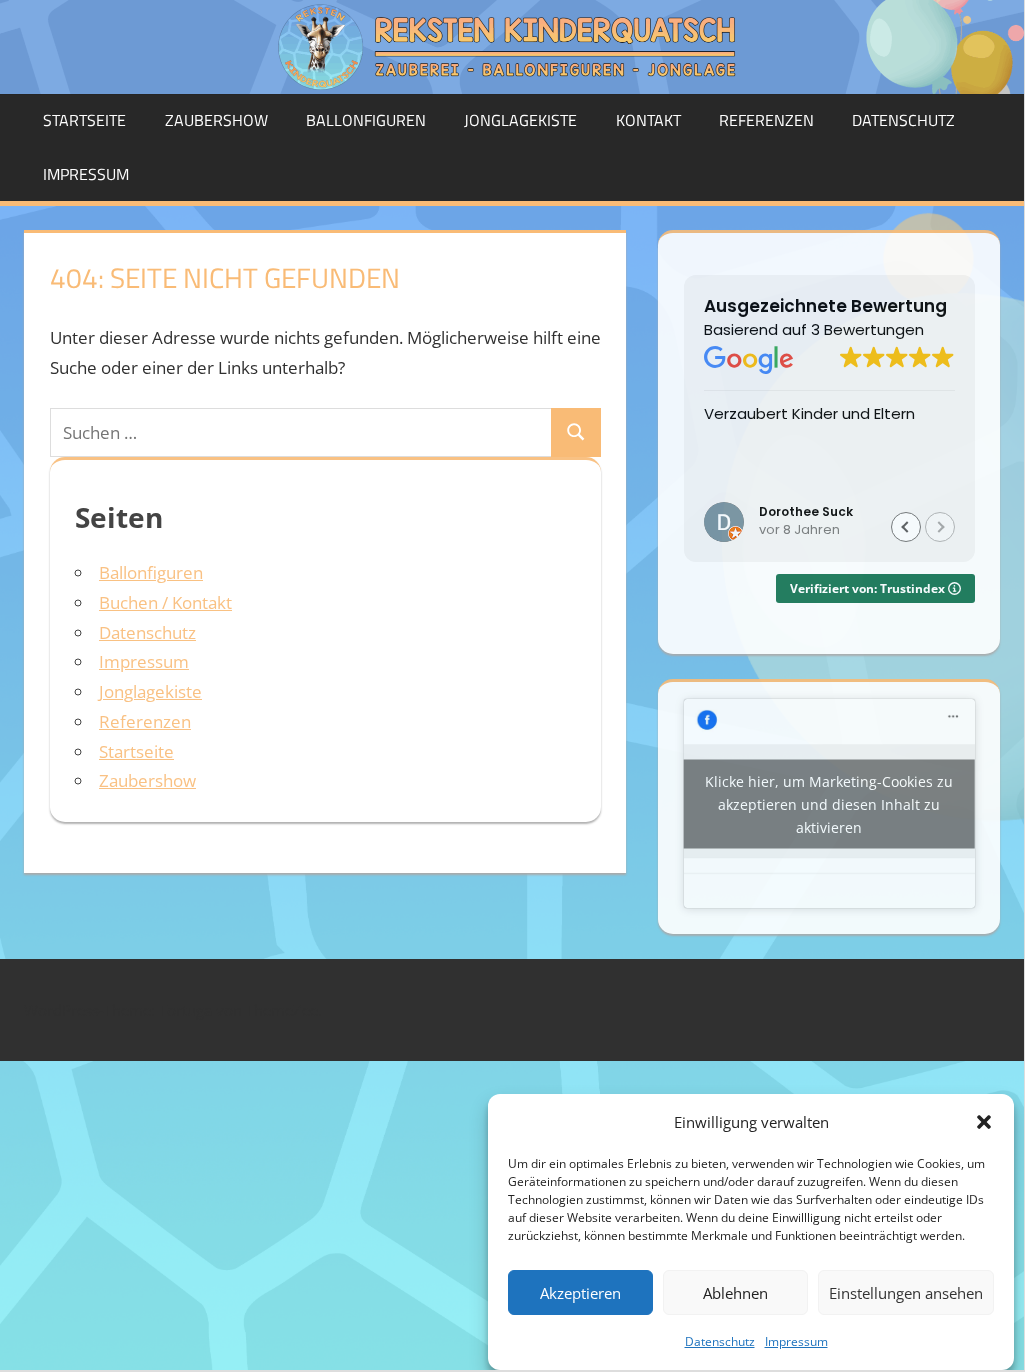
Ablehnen (735, 1293)
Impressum (796, 1341)
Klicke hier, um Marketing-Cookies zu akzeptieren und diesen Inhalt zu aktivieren (829, 803)
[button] (984, 1122)
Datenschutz (720, 1341)
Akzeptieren (580, 1293)
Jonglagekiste (520, 120)
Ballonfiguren (366, 120)
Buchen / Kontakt (165, 602)
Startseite (84, 120)
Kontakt (648, 120)
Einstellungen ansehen (906, 1293)
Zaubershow (216, 120)
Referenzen (766, 120)
